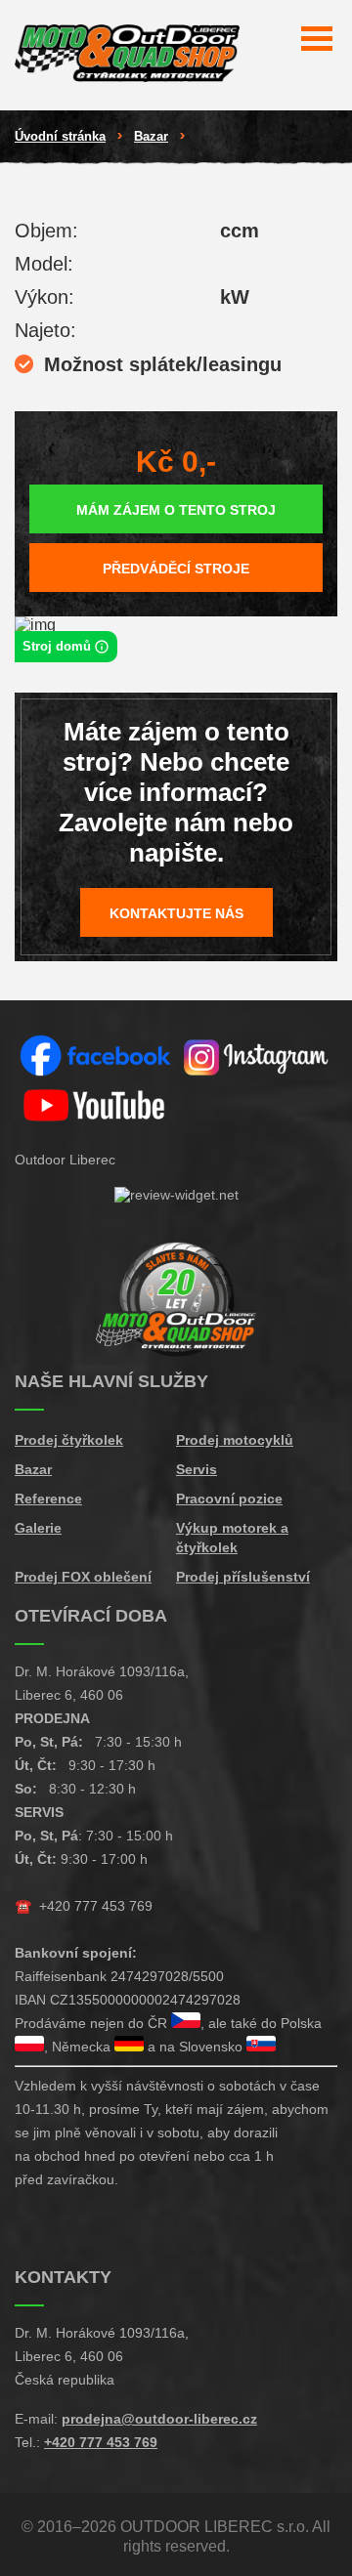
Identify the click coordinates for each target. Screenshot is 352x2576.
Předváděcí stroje (176, 569)
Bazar (151, 136)
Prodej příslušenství (243, 1577)
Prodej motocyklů (235, 1440)
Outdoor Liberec (65, 1160)
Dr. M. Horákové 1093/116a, (102, 1671)
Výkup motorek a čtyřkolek (232, 1538)
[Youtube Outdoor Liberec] (95, 1106)
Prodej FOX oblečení (83, 1577)
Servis (197, 1469)
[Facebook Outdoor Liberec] (95, 1057)
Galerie (38, 1528)
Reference (48, 1499)
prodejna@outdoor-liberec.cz (159, 2419)
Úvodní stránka (60, 136)
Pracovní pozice (229, 1499)
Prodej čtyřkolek (69, 1440)
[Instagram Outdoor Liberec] (257, 1057)
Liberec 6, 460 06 (69, 1695)
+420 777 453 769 (96, 1906)
